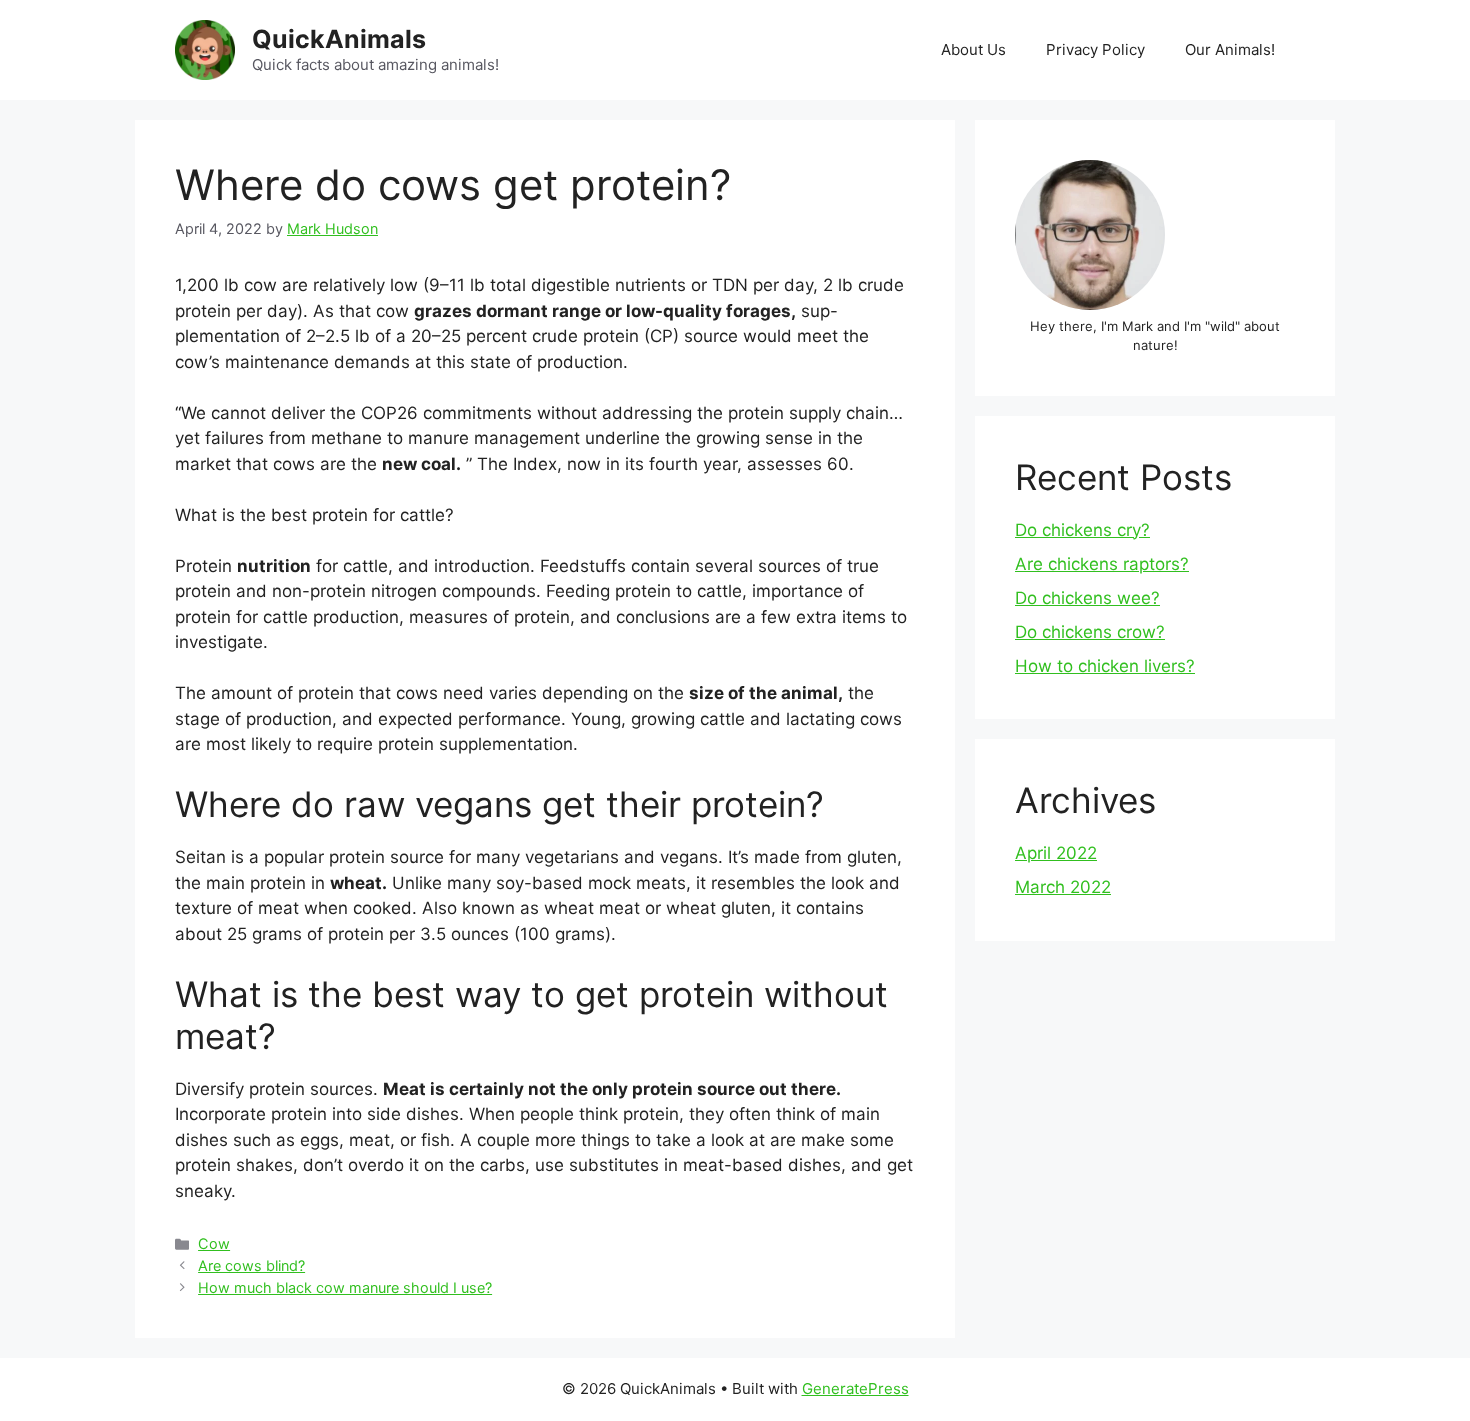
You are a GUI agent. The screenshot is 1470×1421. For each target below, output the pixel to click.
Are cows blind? (251, 1265)
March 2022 (1063, 887)
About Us (973, 49)
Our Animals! (1230, 49)
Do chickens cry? (1082, 530)
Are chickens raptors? (1102, 564)
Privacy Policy (1095, 49)
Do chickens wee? (1087, 598)
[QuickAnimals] (205, 49)
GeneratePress (855, 1388)
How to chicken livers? (1105, 666)
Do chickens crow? (1090, 632)
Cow (214, 1243)
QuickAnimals (339, 39)
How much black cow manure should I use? (345, 1287)
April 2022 (1056, 853)
